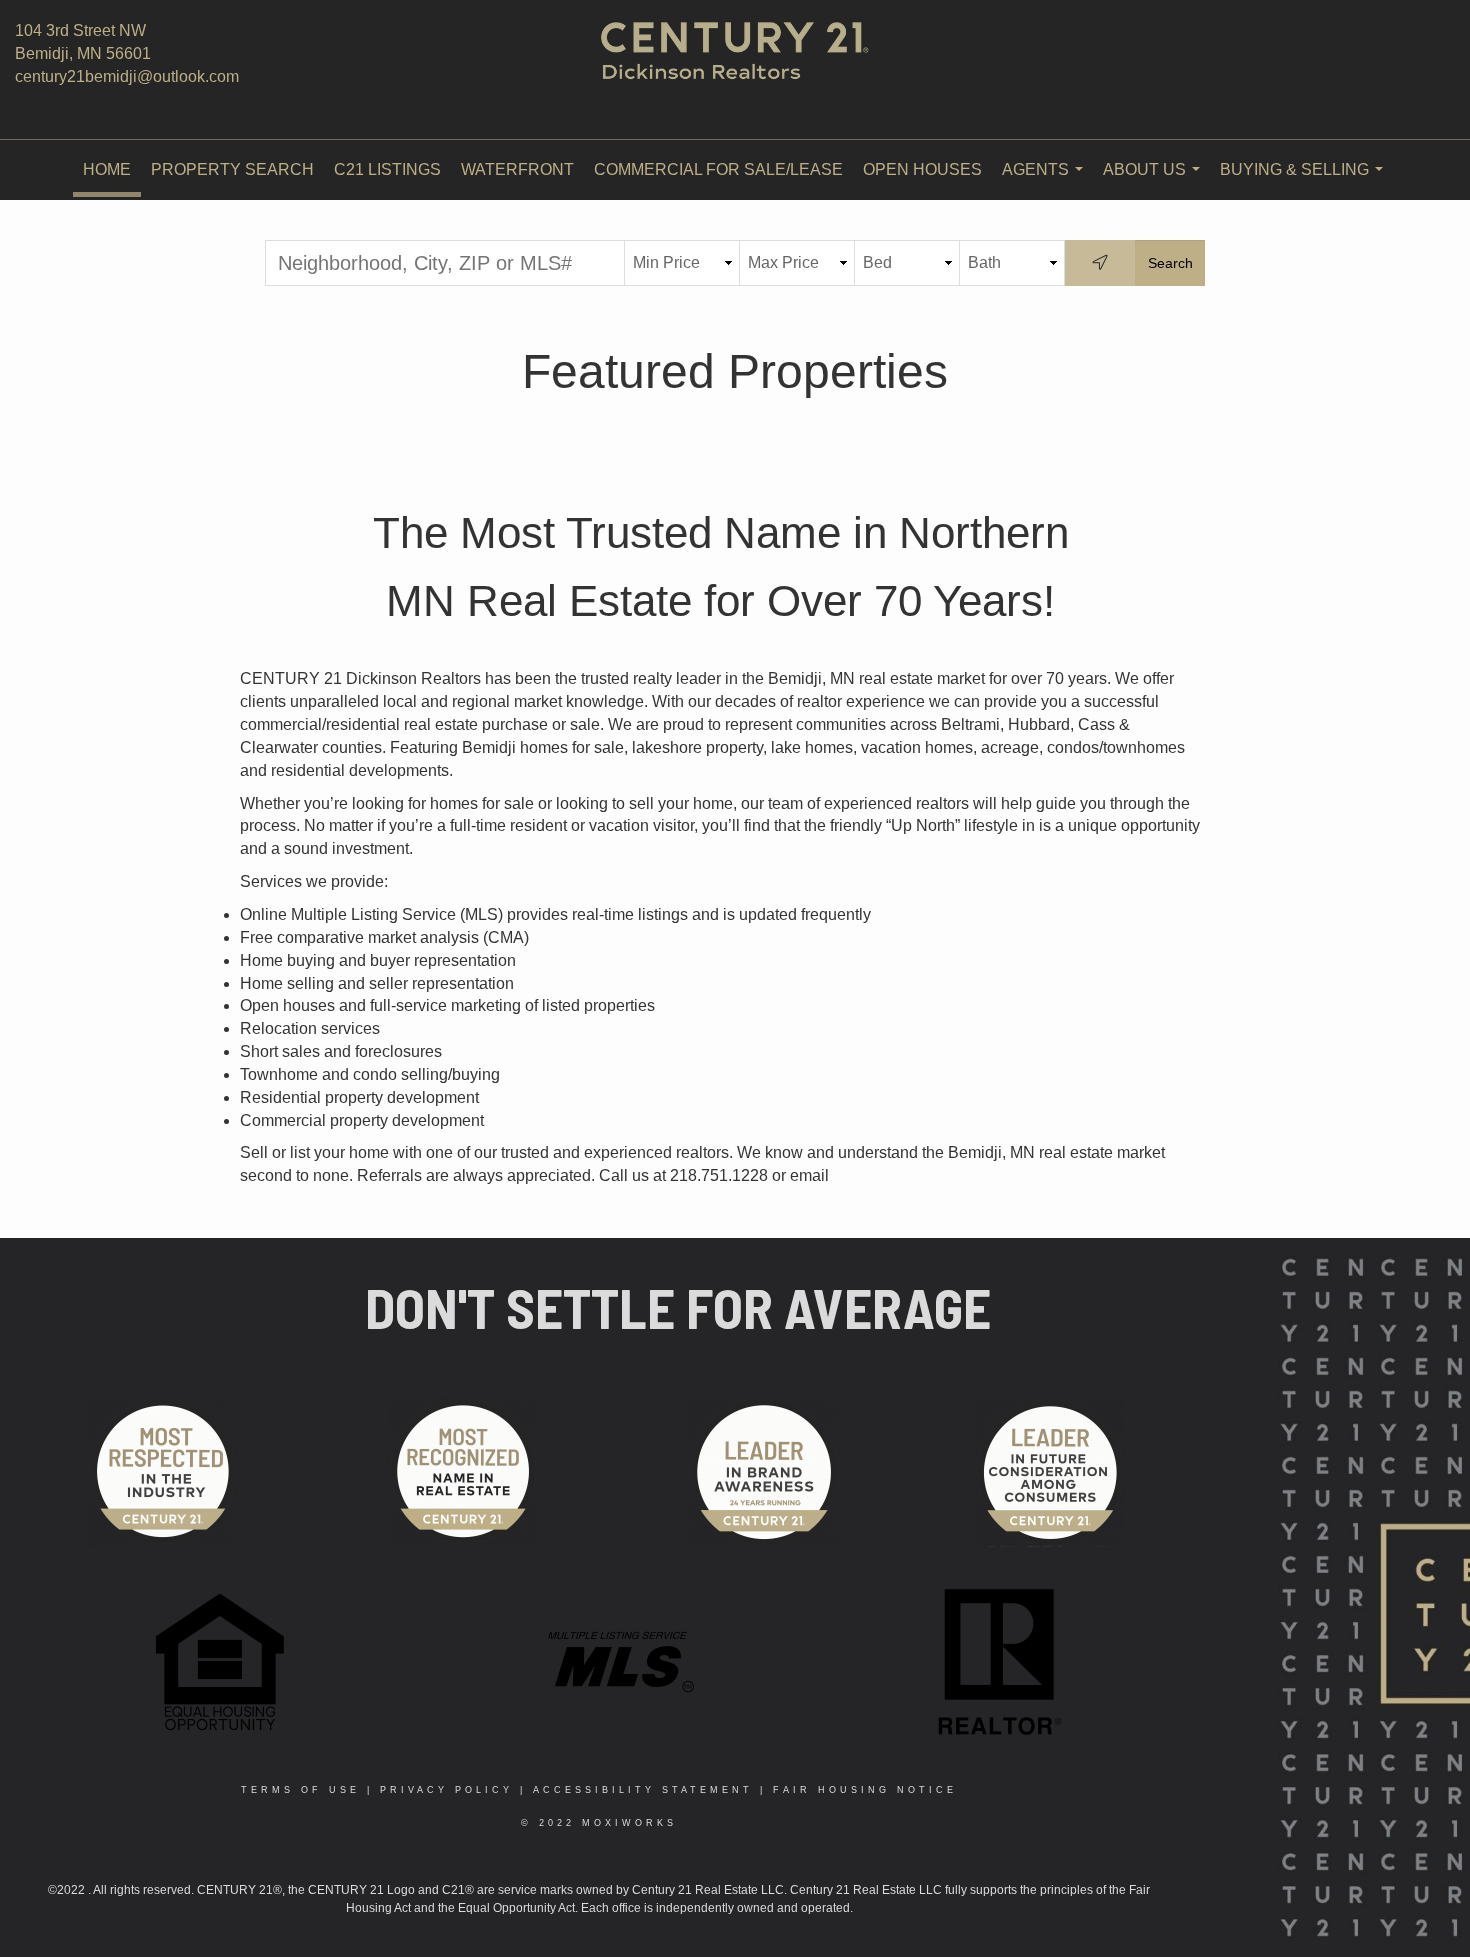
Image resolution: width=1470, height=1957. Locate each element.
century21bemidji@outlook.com (127, 76)
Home (107, 169)
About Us (1155, 180)
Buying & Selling (1305, 180)
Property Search (232, 169)
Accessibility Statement (643, 1790)
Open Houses (922, 169)
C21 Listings (387, 169)
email (809, 1175)
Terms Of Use (300, 1790)
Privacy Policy (446, 1790)
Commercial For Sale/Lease (718, 169)
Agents (1046, 180)
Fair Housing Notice (865, 1790)
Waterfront (517, 169)
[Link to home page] (735, 70)
